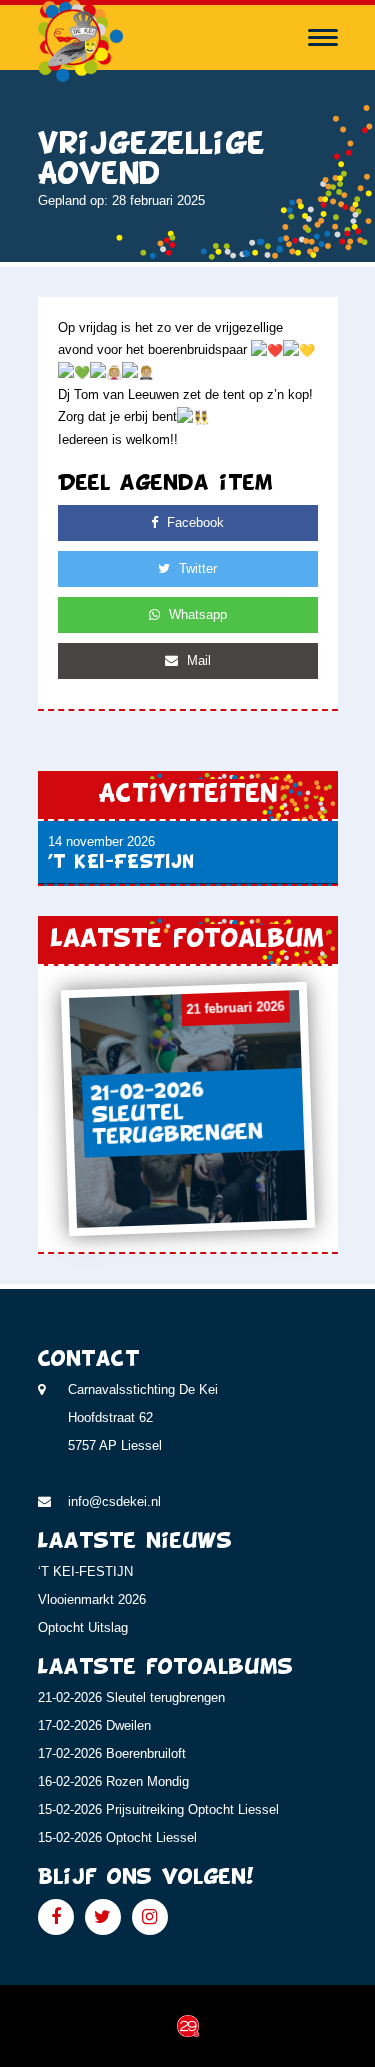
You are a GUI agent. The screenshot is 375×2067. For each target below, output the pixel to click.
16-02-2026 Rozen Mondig (113, 1781)
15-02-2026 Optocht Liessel (117, 1837)
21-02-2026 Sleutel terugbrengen (131, 1697)
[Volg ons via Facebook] (56, 1917)
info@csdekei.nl (114, 1501)
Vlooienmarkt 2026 (92, 1599)
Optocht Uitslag (83, 1627)
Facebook (193, 522)
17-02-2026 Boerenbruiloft (112, 1753)
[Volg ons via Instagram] (150, 1917)
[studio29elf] (188, 2025)
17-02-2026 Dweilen (94, 1725)
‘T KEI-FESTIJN (85, 1571)
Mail (197, 660)
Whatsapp (196, 614)
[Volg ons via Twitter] (103, 1917)
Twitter (196, 568)
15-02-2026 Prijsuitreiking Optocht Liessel (158, 1809)
